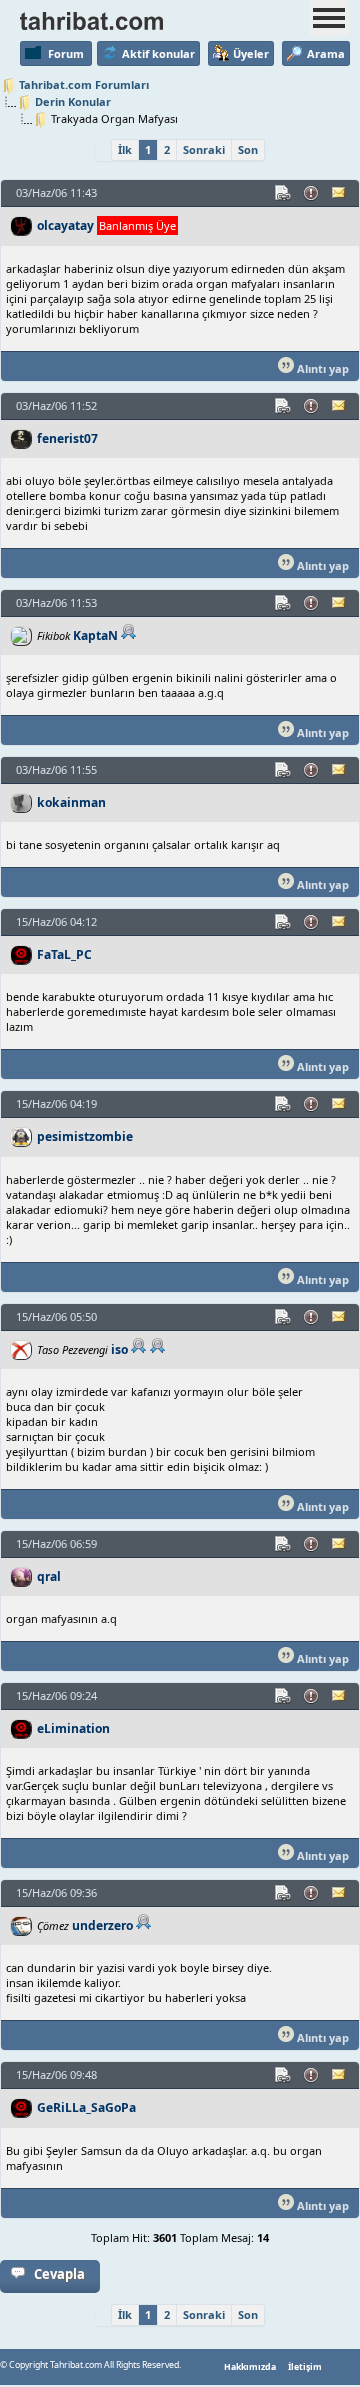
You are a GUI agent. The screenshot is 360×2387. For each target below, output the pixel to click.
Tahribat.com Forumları (84, 84)
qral (49, 1576)
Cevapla (59, 2274)
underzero (102, 1925)
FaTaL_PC (64, 954)
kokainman (71, 802)
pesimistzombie (85, 1136)
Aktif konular (158, 53)
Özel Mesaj (340, 193)
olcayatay (65, 225)
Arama (326, 53)
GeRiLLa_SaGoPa (86, 2107)
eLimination (73, 1728)
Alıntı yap (321, 368)
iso (119, 1349)
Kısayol (284, 193)
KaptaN (95, 635)
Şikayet (312, 193)
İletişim (305, 2367)
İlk (125, 149)
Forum (66, 53)
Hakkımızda (250, 2367)
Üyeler (251, 53)
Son (248, 149)
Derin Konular (73, 101)
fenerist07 (67, 438)
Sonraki (204, 149)
